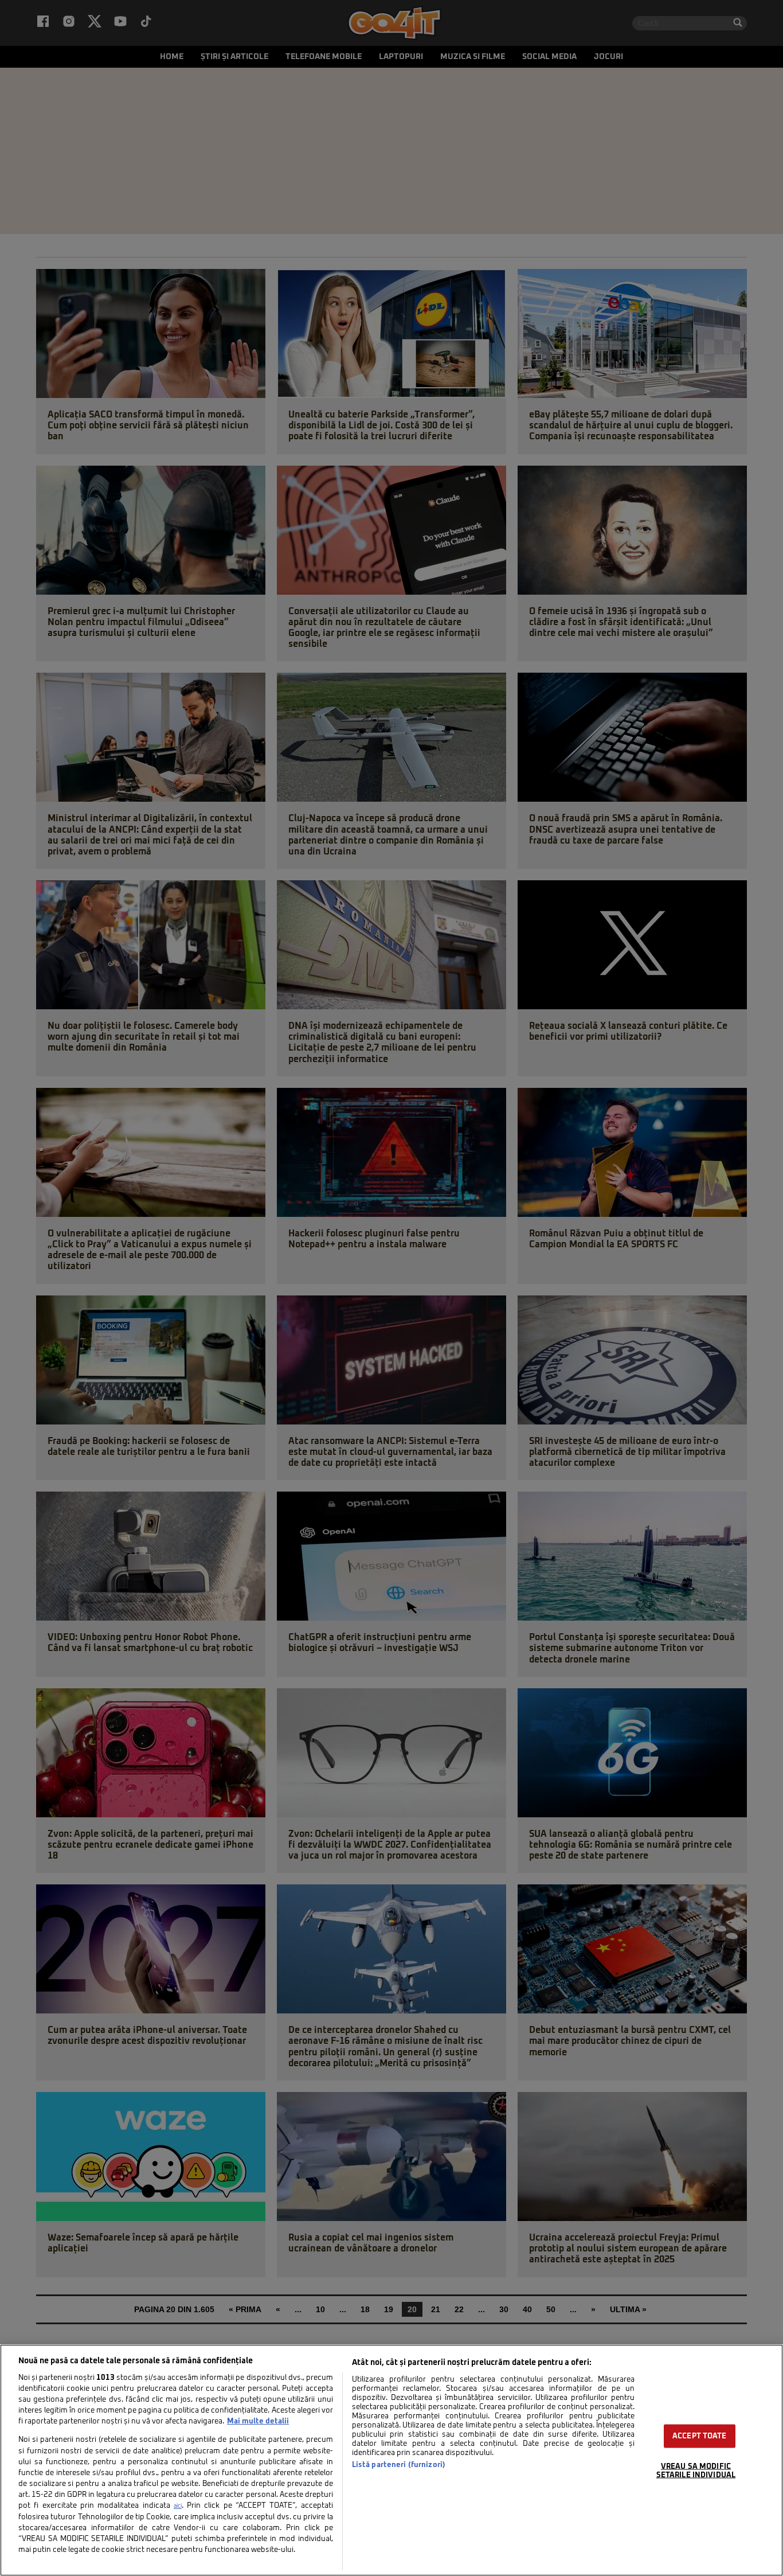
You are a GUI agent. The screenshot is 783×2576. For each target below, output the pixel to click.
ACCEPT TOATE (700, 2436)
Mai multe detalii (258, 2421)
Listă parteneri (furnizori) (399, 2465)
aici (178, 2506)
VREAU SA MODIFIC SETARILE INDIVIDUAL (696, 2471)
